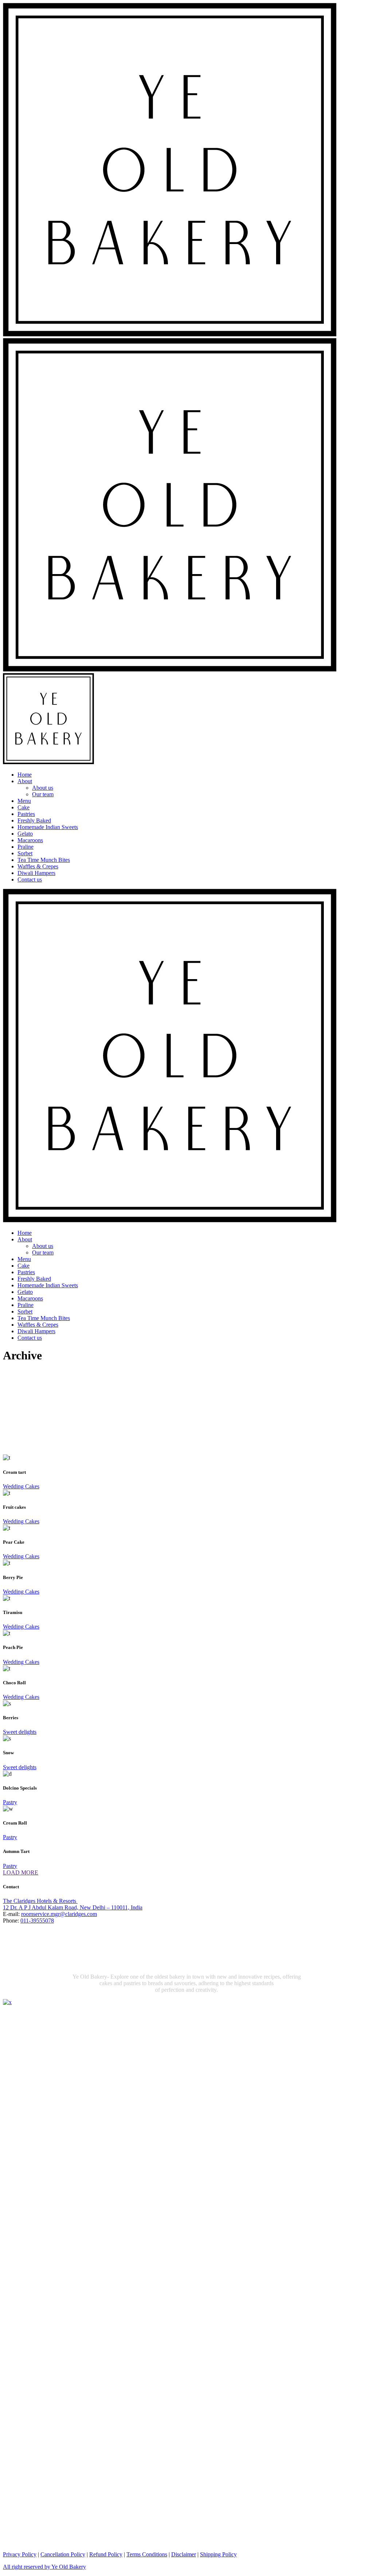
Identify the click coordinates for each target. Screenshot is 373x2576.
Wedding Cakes (21, 1486)
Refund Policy (106, 2554)
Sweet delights (20, 1732)
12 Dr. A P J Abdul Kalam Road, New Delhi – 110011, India (73, 1907)
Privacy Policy (20, 2554)
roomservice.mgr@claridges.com (59, 1914)
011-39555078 (37, 1921)
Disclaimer (184, 2554)
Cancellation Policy (63, 2554)
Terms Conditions (147, 2554)
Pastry (10, 1802)
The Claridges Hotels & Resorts (40, 1901)
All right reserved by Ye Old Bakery (44, 2567)
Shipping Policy (218, 2554)
